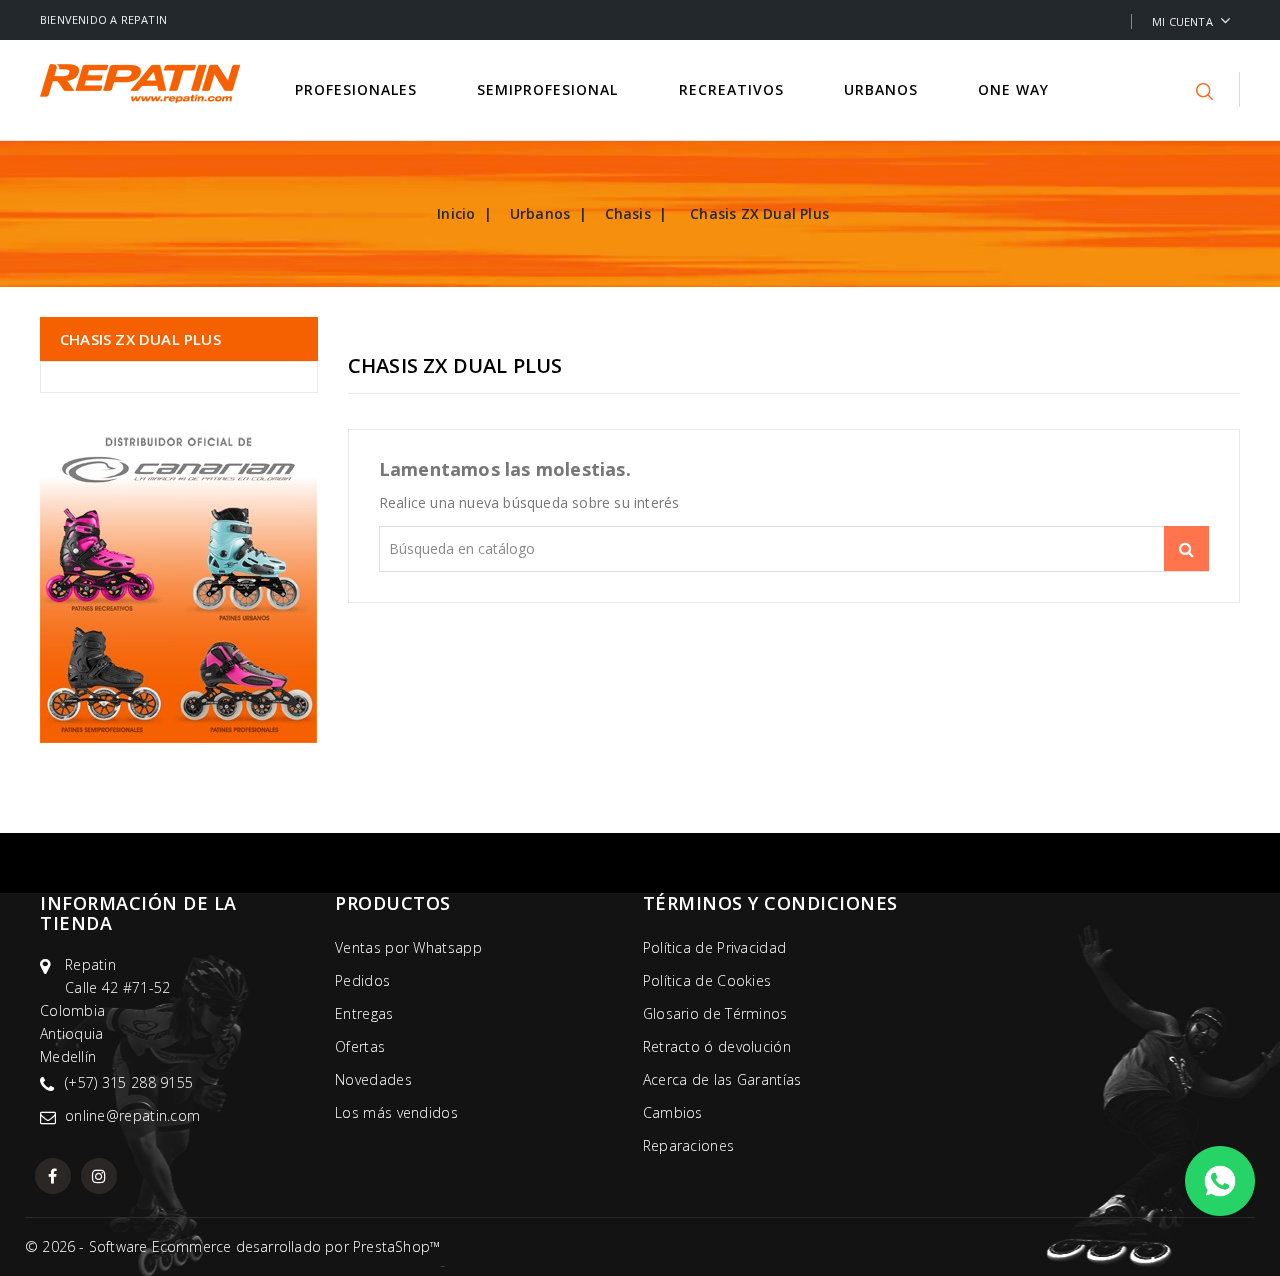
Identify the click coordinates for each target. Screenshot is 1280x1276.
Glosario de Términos (715, 1013)
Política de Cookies (707, 980)
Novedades (373, 1079)
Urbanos (883, 90)
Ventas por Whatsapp (408, 947)
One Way (1016, 90)
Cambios (673, 1112)
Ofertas (360, 1046)
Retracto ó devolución (717, 1046)
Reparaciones (689, 1145)
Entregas (364, 1013)
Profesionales (358, 90)
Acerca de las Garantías (722, 1079)
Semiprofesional (550, 90)
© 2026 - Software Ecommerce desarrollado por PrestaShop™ (232, 1246)
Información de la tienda (138, 913)
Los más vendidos (396, 1112)
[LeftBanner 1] (178, 581)
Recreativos (734, 90)
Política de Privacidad (715, 947)
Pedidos (362, 980)
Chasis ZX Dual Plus (140, 339)
